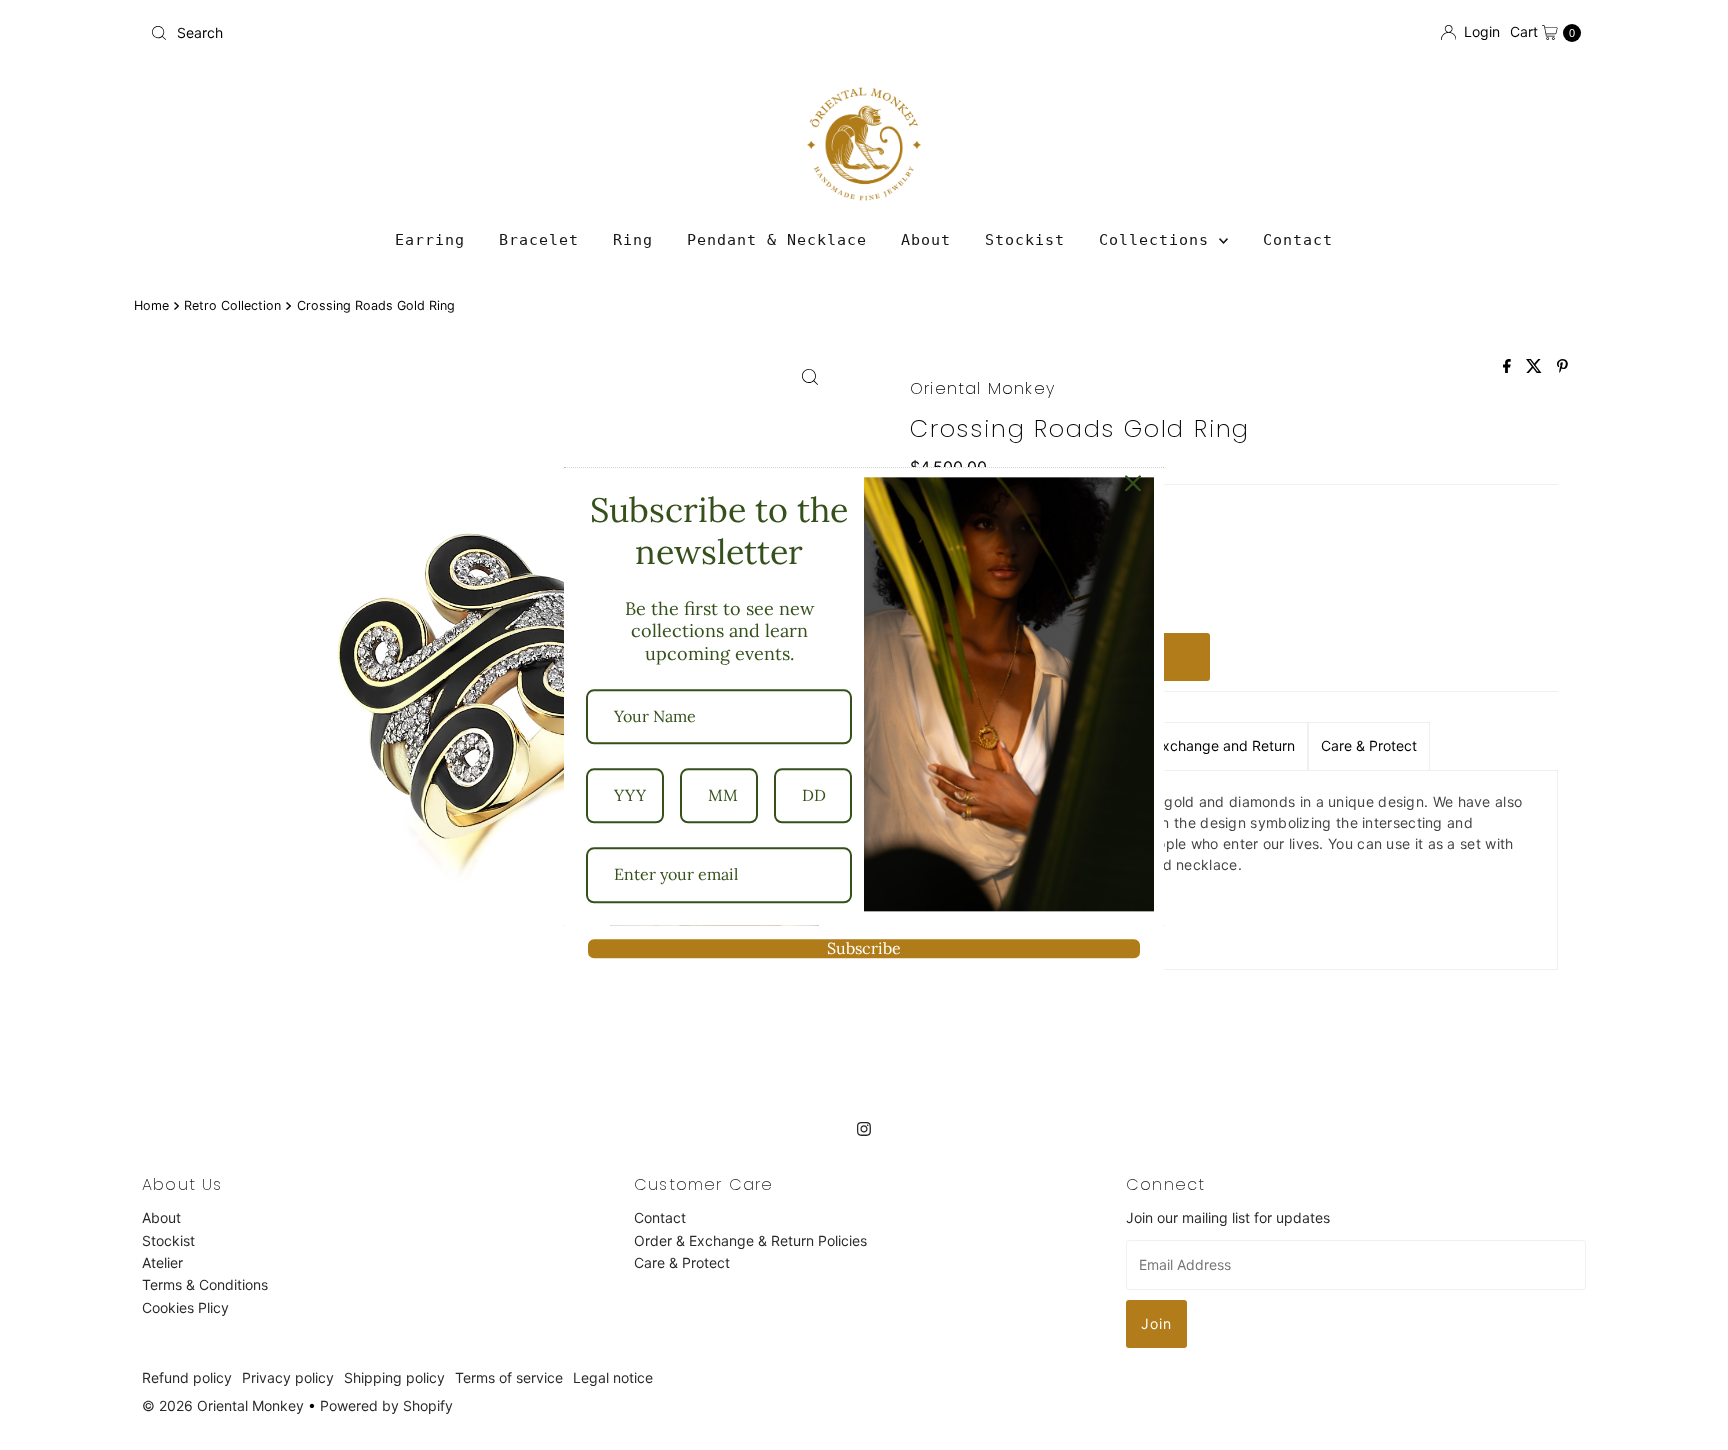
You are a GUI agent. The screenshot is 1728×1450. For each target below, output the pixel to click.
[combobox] (499, 33)
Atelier (162, 1262)
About (926, 240)
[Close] (1133, 483)
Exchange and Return (1224, 745)
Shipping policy (394, 1377)
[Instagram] (864, 1128)
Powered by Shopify (386, 1405)
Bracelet (539, 240)
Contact (1298, 240)
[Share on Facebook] (1509, 367)
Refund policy (187, 1377)
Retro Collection (232, 305)
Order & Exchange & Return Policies (750, 1239)
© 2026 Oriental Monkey (223, 1405)
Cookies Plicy (185, 1307)
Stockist (1025, 240)
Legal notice (613, 1377)
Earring (430, 240)
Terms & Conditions (205, 1284)
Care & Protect (1369, 745)
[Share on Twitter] (1536, 367)
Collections (1159, 240)
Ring (633, 240)
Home (151, 305)
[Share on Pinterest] (1562, 367)
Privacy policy (288, 1377)
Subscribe (864, 948)
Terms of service (509, 1377)
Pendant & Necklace (777, 240)
